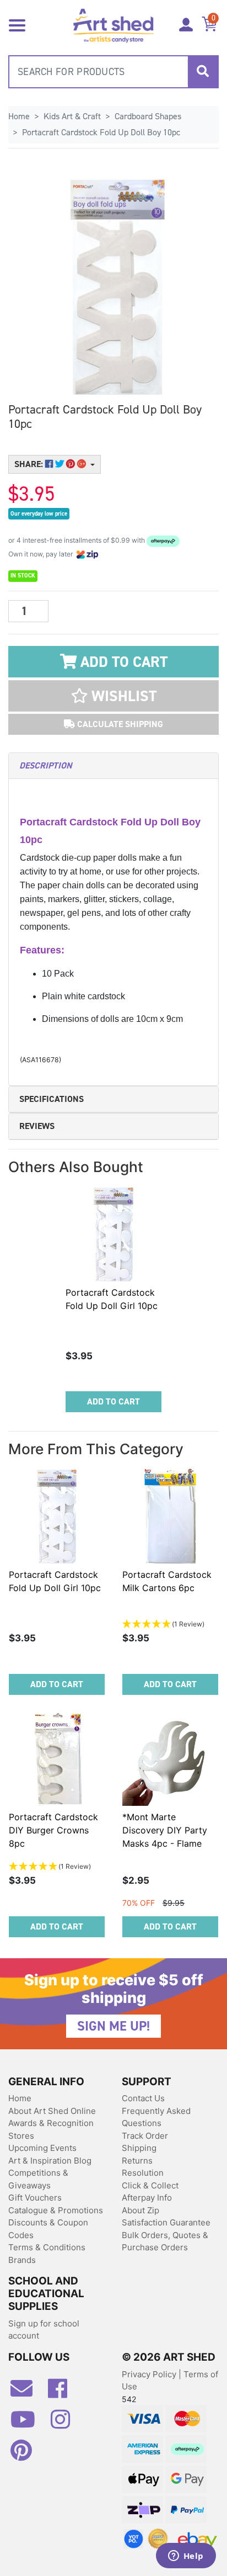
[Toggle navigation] (17, 24)
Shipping (139, 2148)
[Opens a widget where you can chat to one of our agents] (186, 2557)
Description (45, 765)
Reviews (37, 1126)
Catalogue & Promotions (56, 2210)
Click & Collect (150, 2185)
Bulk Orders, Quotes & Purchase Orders (165, 2241)
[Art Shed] (113, 25)
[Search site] (203, 72)
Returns (137, 2161)
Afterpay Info (147, 2198)
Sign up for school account (44, 2330)
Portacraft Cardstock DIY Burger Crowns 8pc (53, 1830)
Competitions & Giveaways (38, 2179)
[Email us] (27, 2393)
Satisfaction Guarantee (166, 2222)
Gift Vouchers (35, 2198)
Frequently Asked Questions (156, 2117)
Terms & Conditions (47, 2247)
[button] (113, 696)
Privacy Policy (150, 2374)
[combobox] (113, 72)
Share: (30, 464)
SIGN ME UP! (113, 2026)
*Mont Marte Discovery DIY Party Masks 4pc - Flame (165, 1830)
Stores (21, 2136)
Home (20, 2098)
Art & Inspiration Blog (50, 2161)
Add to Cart (122, 662)
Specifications (52, 1099)
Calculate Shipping (119, 724)
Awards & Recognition (51, 2123)
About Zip (140, 2210)
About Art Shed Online (52, 2111)
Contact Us (143, 2098)
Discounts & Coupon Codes (48, 2229)
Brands (22, 2260)
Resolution (143, 2173)
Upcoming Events (42, 2148)
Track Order (145, 2136)
